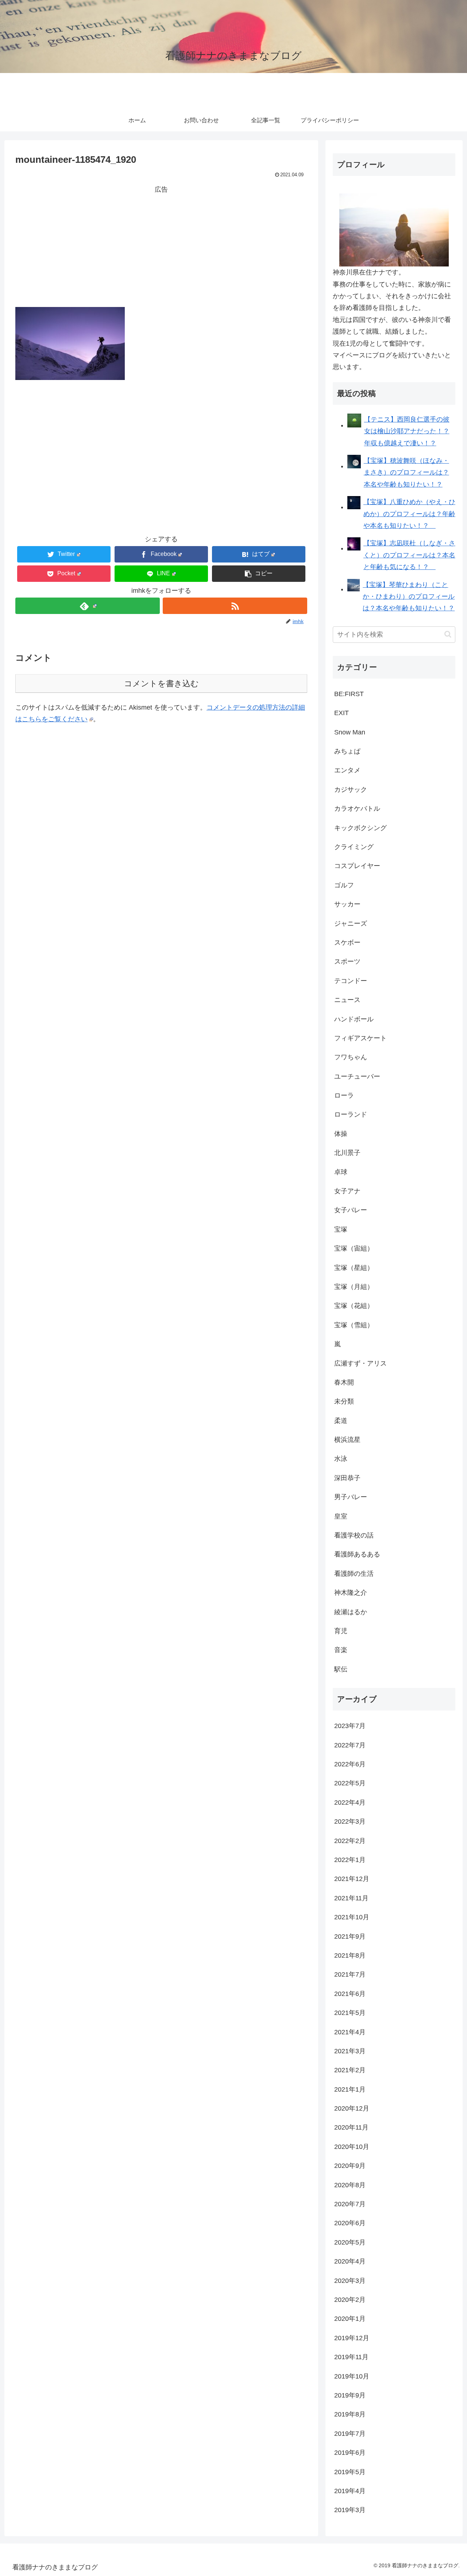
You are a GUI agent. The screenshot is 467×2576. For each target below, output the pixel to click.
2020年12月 (352, 2108)
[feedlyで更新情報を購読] (88, 606)
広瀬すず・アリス (360, 1363)
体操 (341, 1134)
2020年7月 (350, 2204)
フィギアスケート (360, 1038)
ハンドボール (354, 1019)
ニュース (347, 1000)
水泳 (341, 1459)
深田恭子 (347, 1478)
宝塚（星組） (354, 1268)
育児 (341, 1631)
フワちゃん (351, 1057)
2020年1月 (350, 2319)
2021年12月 (352, 1879)
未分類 (344, 1401)
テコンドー (351, 981)
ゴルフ (344, 885)
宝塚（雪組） (354, 1325)
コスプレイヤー (357, 866)
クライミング (354, 847)
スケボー (347, 943)
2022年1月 (350, 1860)
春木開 (344, 1382)
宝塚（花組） (354, 1306)
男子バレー (351, 1497)
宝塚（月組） (354, 1287)
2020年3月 (350, 2281)
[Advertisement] (161, 246)
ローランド (351, 1114)
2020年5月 (350, 2242)
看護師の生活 (354, 1574)
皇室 (341, 1516)
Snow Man (350, 732)
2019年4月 (350, 2491)
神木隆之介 (351, 1593)
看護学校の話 (354, 1535)
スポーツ (347, 961)
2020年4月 (350, 2261)
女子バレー (351, 1210)
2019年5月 (350, 2472)
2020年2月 (350, 2300)
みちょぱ (347, 751)
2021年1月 (350, 2089)
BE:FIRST (349, 694)
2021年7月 (350, 1974)
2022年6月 (350, 1764)
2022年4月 (350, 1803)
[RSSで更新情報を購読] (235, 606)
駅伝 (341, 1669)
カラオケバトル (357, 809)
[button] (259, 574)
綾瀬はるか (351, 1612)
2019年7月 (350, 2434)
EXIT (341, 713)
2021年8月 (350, 1955)
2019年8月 (350, 2414)
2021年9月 (350, 1936)
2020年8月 (350, 2185)
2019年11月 (351, 2357)
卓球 (341, 1172)
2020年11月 (351, 2127)
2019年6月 (350, 2453)
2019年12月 (352, 2338)
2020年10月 (352, 2147)
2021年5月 (350, 2013)
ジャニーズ (351, 924)
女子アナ (347, 1191)
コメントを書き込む (161, 684)
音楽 (341, 1650)
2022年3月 (350, 1821)
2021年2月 (350, 2070)
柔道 (341, 1421)
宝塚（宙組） (354, 1248)
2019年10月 (352, 2376)
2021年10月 (352, 1917)
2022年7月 (350, 1745)
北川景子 (347, 1153)
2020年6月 (350, 2223)
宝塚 (341, 1229)
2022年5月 (350, 1783)
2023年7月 (350, 1726)
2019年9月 (350, 2395)
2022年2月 (350, 1841)
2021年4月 (350, 2032)
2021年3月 (350, 2051)
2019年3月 (350, 2510)
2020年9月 (350, 2166)
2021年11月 (351, 1898)
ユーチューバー (357, 1076)
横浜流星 (347, 1440)
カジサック (351, 790)
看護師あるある (357, 1554)
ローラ (344, 1095)
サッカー (347, 904)
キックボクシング (360, 828)
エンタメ (347, 770)
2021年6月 (350, 1994)
